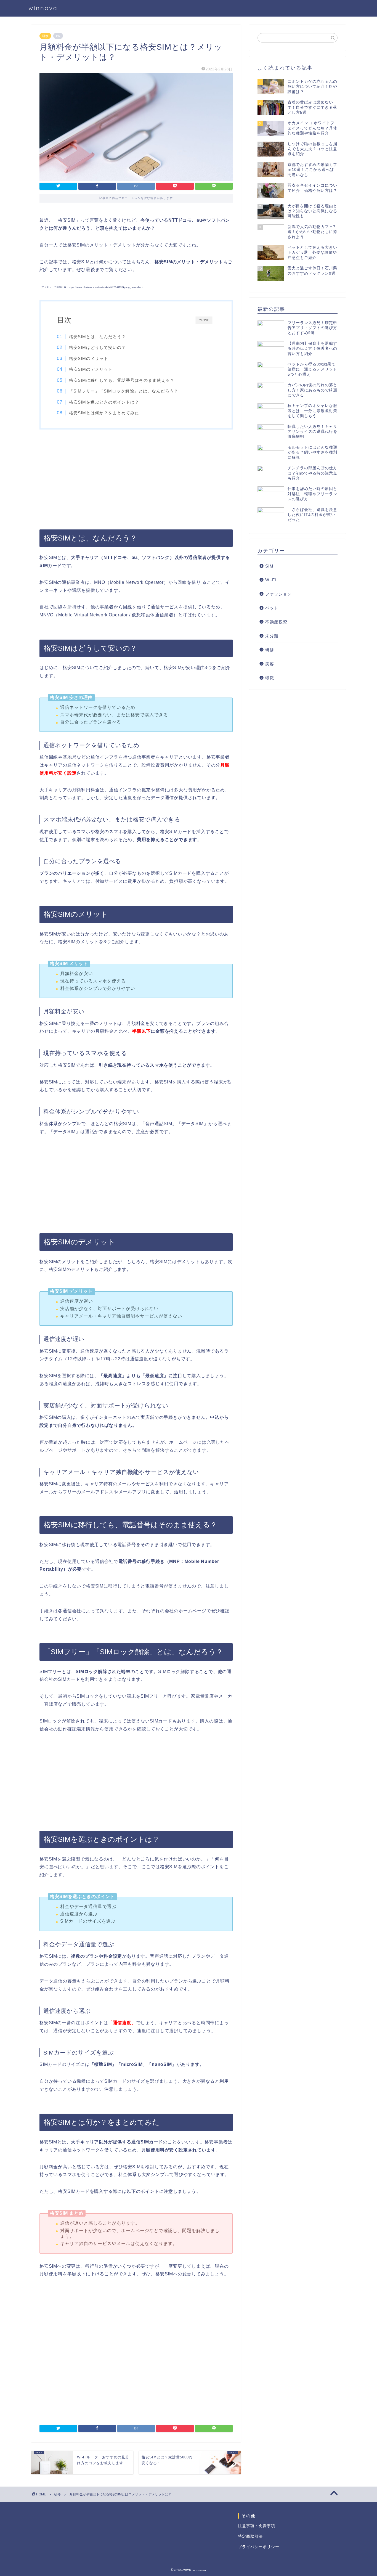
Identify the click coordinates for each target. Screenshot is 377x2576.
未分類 (272, 636)
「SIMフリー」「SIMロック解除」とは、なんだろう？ (124, 391)
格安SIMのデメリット (91, 369)
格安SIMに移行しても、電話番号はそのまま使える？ (122, 380)
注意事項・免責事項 (257, 2526)
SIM (269, 566)
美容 (270, 664)
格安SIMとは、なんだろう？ (97, 337)
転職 (270, 678)
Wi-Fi (271, 580)
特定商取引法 (250, 2536)
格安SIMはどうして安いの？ (97, 347)
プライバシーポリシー (259, 2547)
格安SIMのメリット (89, 358)
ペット (272, 608)
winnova (43, 8)
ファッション (278, 594)
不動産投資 (276, 622)
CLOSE (204, 320)
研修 (45, 36)
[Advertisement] (136, 479)
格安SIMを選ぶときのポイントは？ (104, 402)
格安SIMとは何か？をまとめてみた (104, 413)
